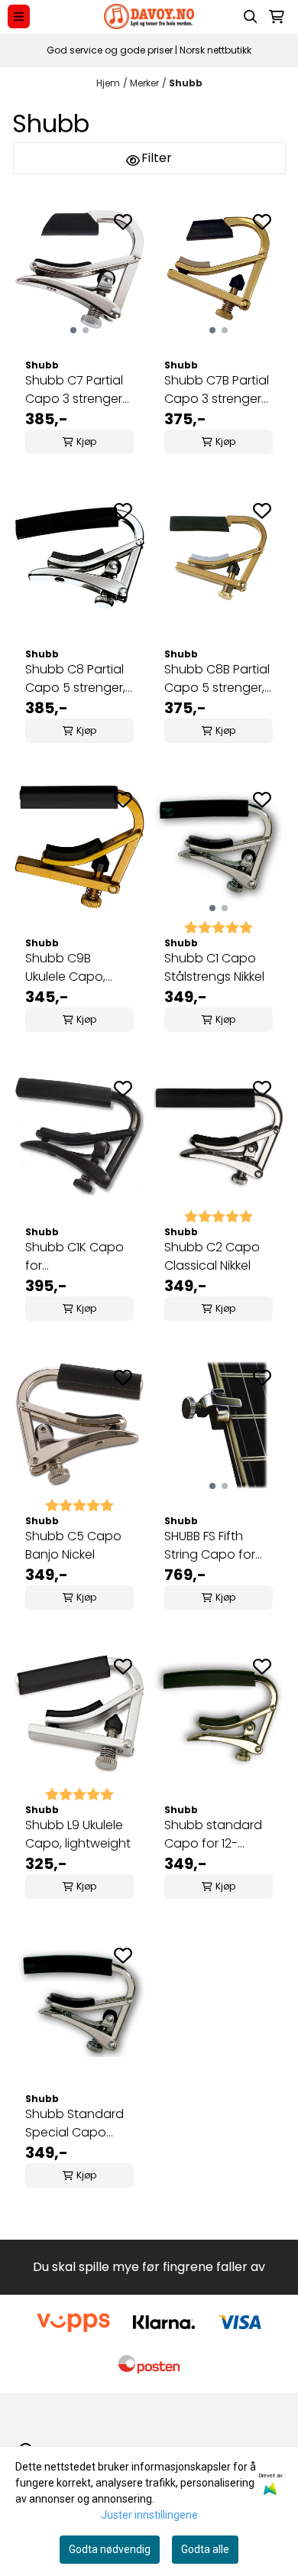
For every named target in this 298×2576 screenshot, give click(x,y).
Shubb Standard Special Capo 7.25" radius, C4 (74, 2123)
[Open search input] (251, 17)
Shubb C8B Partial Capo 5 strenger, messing (217, 679)
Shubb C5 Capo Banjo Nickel (73, 1545)
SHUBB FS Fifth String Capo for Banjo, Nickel (210, 1546)
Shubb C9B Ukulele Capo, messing (65, 968)
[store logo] (149, 16)
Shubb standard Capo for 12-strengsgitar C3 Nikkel (213, 1835)
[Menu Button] (19, 16)
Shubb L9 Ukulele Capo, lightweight (78, 1834)
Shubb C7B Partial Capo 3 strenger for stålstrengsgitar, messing (217, 390)
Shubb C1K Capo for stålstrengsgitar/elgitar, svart (79, 1257)
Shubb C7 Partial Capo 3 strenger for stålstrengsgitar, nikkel (74, 390)
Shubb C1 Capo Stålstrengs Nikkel (214, 967)
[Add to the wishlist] (123, 222)
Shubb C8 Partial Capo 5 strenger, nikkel (75, 679)
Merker (144, 83)
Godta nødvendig (110, 2549)
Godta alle (205, 2549)
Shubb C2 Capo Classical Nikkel (212, 1256)
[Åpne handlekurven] (277, 17)
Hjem (108, 83)
